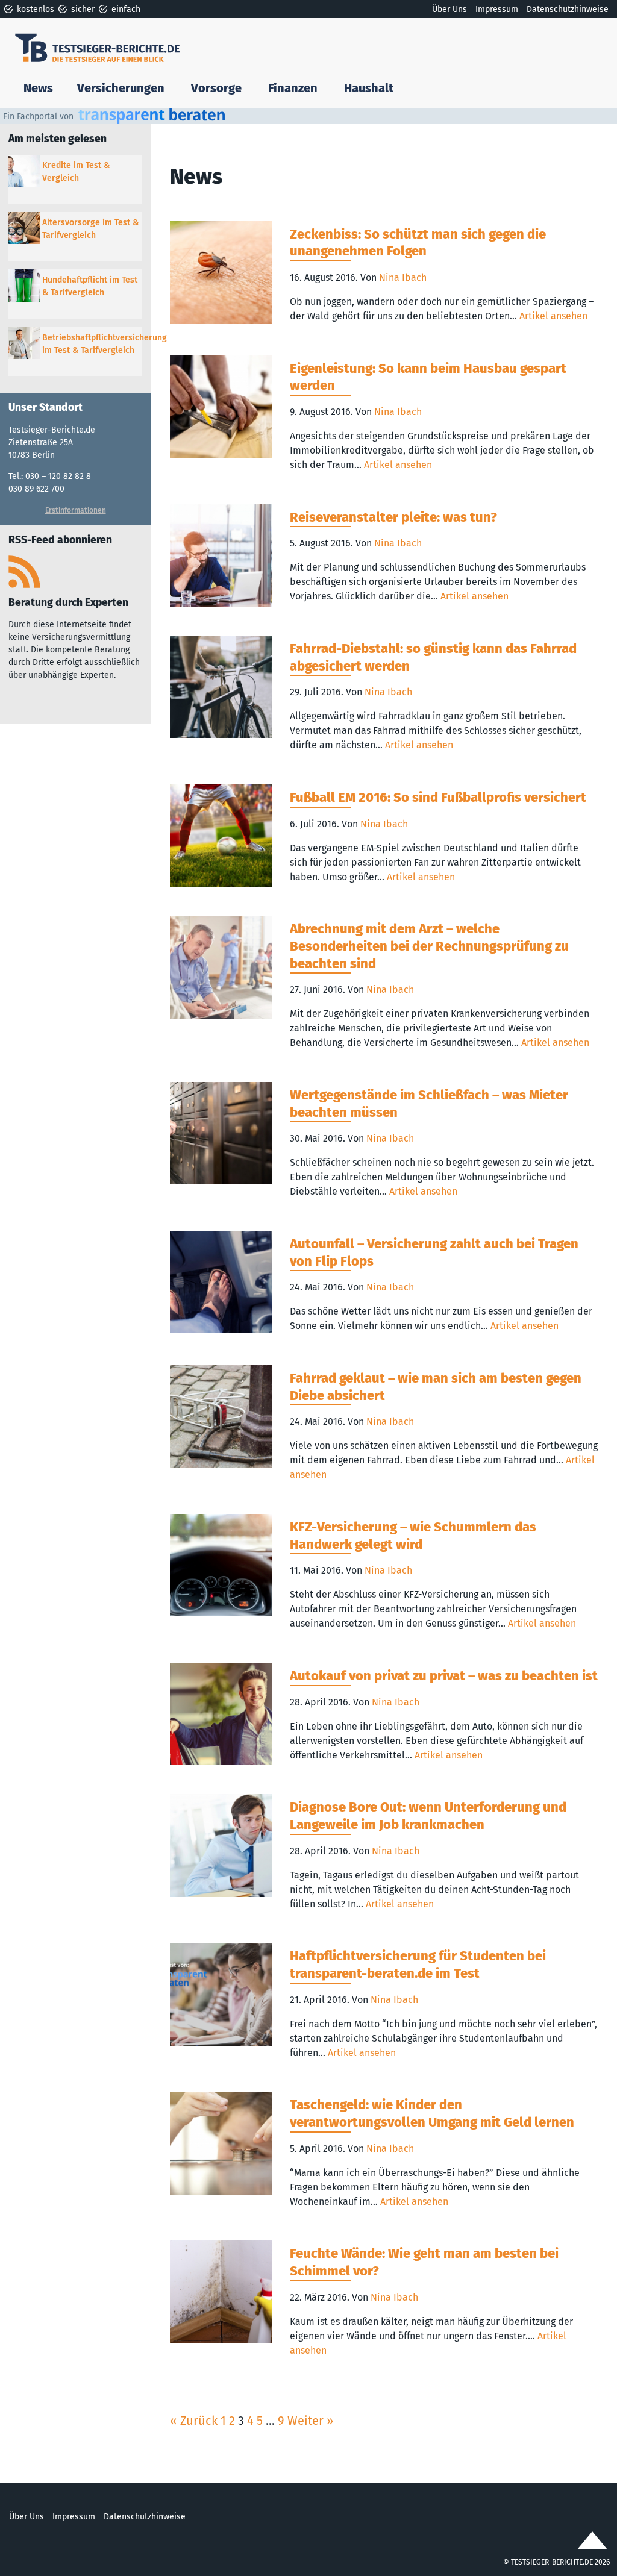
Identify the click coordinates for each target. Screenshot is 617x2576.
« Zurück (194, 2421)
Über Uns (449, 9)
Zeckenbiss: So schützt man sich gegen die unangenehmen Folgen (418, 243)
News (38, 88)
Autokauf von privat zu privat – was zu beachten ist (444, 1676)
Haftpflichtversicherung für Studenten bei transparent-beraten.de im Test (418, 1965)
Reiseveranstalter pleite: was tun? (393, 517)
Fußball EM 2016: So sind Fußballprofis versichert (438, 797)
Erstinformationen (76, 510)
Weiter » (310, 2421)
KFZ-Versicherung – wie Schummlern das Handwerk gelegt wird (413, 1536)
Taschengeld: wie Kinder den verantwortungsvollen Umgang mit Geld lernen (432, 2113)
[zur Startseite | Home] (104, 47)
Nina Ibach (403, 277)
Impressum (497, 9)
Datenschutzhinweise (568, 9)
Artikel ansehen (553, 316)
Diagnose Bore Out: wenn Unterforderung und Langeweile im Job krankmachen (428, 1816)
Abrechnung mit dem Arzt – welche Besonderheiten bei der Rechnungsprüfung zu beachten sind (429, 946)
